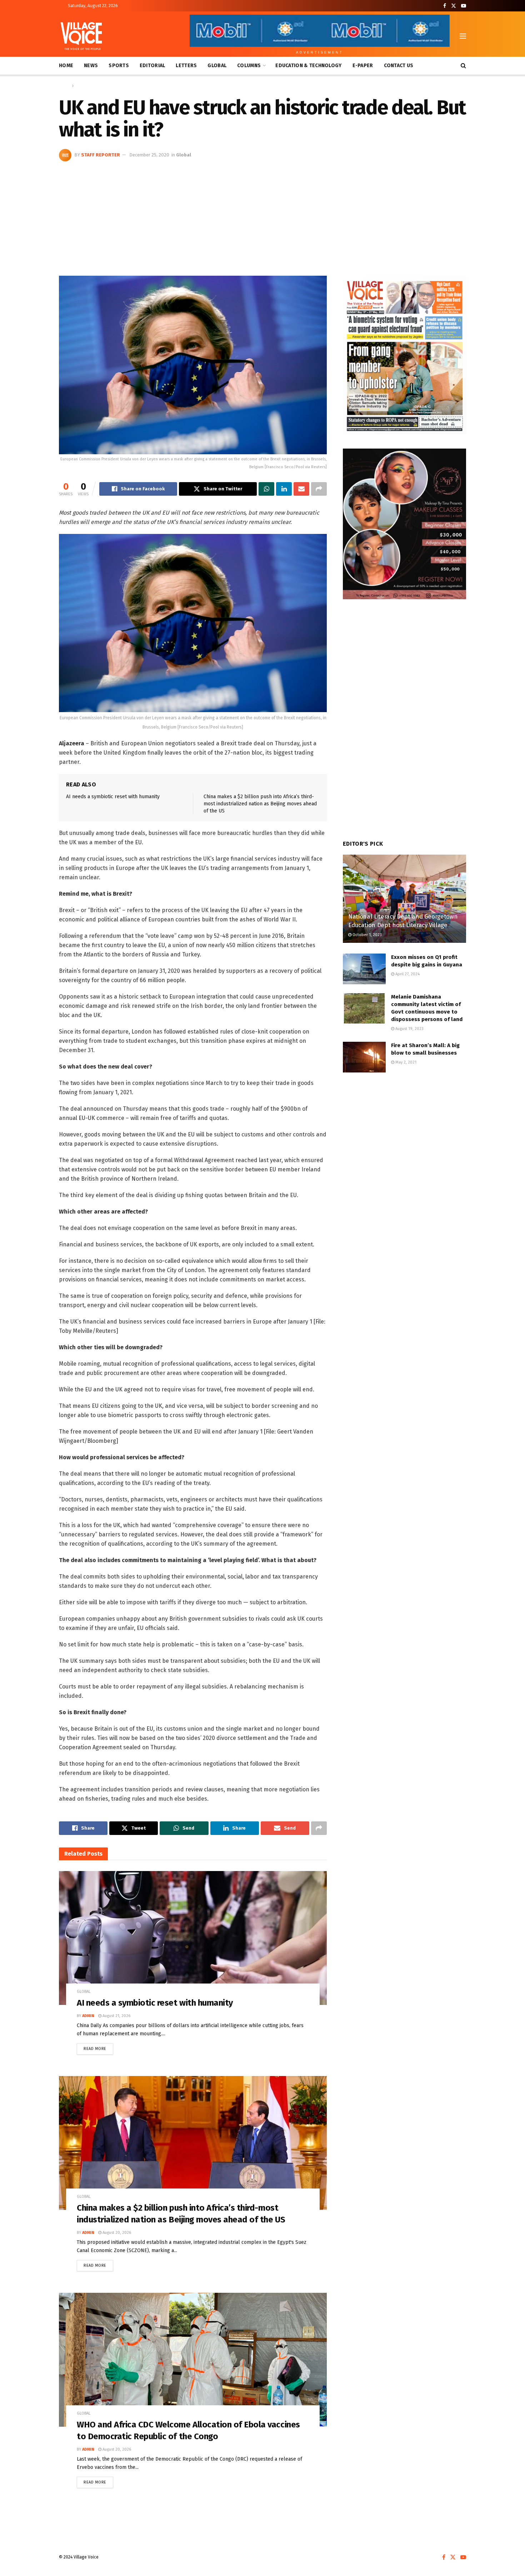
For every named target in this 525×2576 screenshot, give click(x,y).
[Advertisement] (262, 215)
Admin (88, 2016)
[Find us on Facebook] (445, 6)
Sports (119, 66)
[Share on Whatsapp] (266, 489)
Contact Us (399, 66)
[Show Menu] (463, 36)
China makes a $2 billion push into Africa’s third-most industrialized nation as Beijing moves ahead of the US (260, 804)
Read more (98, 2047)
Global (217, 66)
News (91, 66)
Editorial (152, 66)
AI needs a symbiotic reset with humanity (113, 797)
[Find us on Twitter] (454, 6)
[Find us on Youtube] (464, 6)
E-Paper (363, 66)
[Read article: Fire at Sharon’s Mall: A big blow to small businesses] (364, 1057)
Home (66, 66)
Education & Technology (308, 66)
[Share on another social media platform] (319, 489)
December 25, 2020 (149, 155)
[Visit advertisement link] (404, 355)
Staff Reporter (101, 155)
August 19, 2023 (409, 1029)
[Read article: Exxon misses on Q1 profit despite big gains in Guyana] (364, 969)
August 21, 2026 (116, 2016)
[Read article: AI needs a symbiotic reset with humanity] (193, 1938)
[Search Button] (463, 66)
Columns (249, 66)
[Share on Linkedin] (284, 489)
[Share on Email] (301, 489)
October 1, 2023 (367, 935)
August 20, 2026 (116, 2233)
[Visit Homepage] (81, 36)
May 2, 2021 (405, 1062)
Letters (186, 66)
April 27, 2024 (407, 974)
